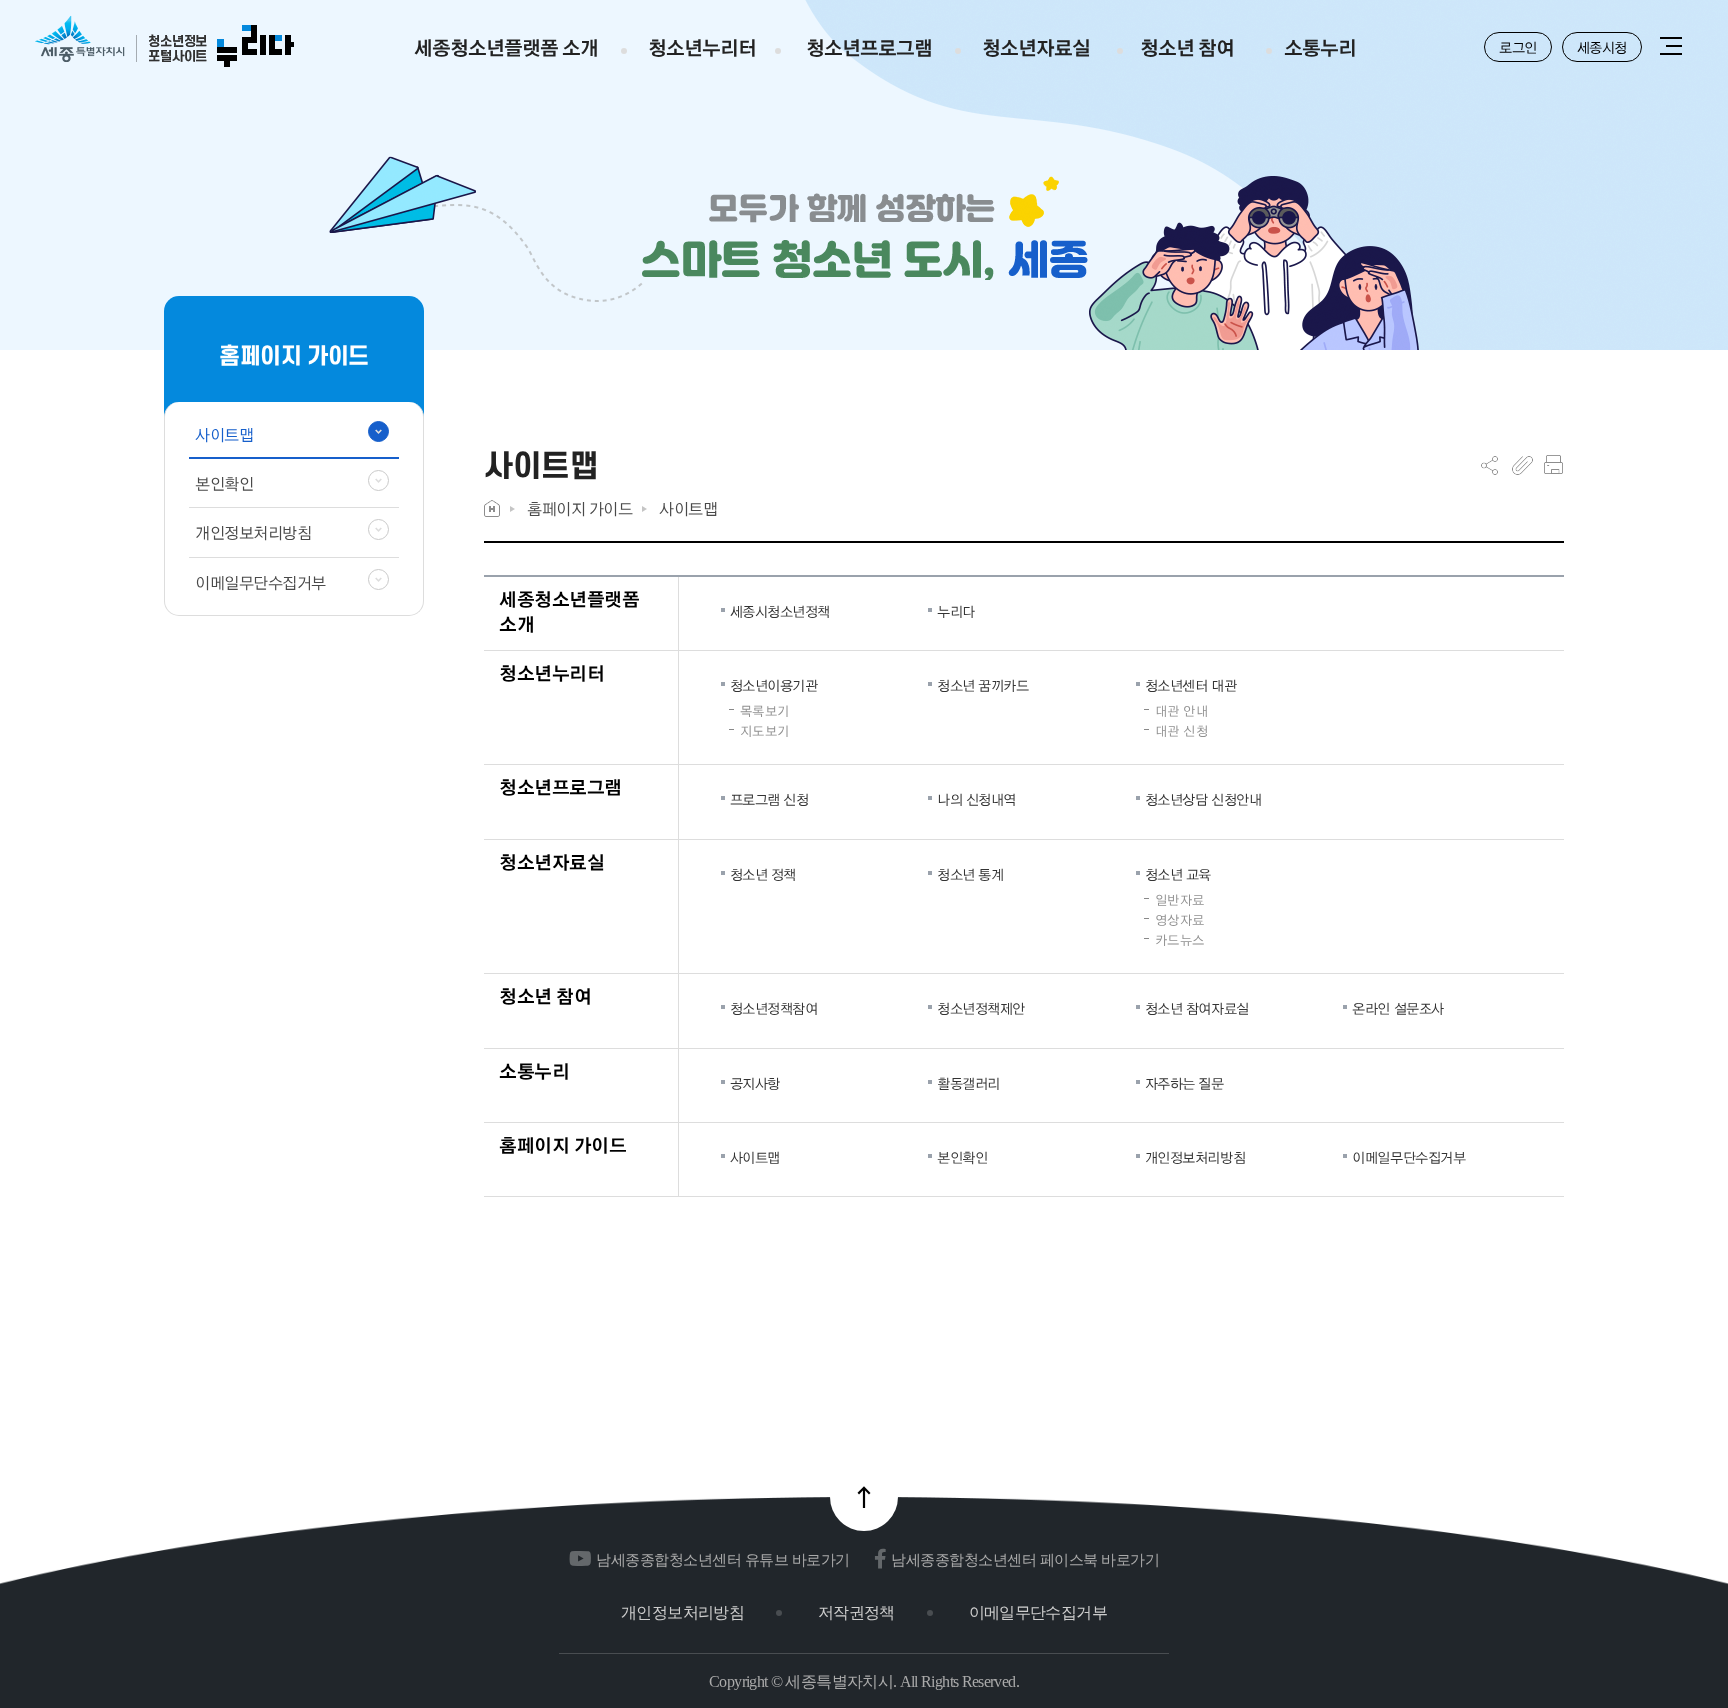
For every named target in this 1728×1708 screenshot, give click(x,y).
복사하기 (1522, 465)
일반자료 (1180, 900)
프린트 (1553, 465)
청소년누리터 (551, 672)
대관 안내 (1182, 711)
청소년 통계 (970, 874)
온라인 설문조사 (1397, 1008)
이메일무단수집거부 (1408, 1157)
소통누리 (534, 1070)
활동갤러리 (968, 1083)
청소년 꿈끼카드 (982, 685)
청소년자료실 (551, 861)
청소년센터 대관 (1190, 685)
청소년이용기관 (774, 685)
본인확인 (962, 1157)
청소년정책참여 (774, 1008)
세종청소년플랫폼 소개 (569, 611)
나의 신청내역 (976, 799)
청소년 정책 (763, 874)
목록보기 (765, 711)
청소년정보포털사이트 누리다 (164, 42)
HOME (492, 508)
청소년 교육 (1178, 874)
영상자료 (1180, 920)
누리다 (956, 611)
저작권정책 (856, 1612)
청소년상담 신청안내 (1203, 799)
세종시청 (1602, 47)
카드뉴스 (1180, 940)
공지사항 (755, 1083)
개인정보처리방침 (1195, 1157)
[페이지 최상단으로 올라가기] (864, 1497)
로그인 (1518, 47)
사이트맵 (688, 508)
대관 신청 (1182, 731)
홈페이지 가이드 (579, 508)
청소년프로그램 (560, 786)
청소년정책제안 (981, 1008)
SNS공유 (1489, 465)
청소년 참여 (545, 995)
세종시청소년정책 (780, 611)
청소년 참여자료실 (1197, 1008)
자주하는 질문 (1184, 1083)
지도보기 (765, 731)
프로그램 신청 (769, 799)
